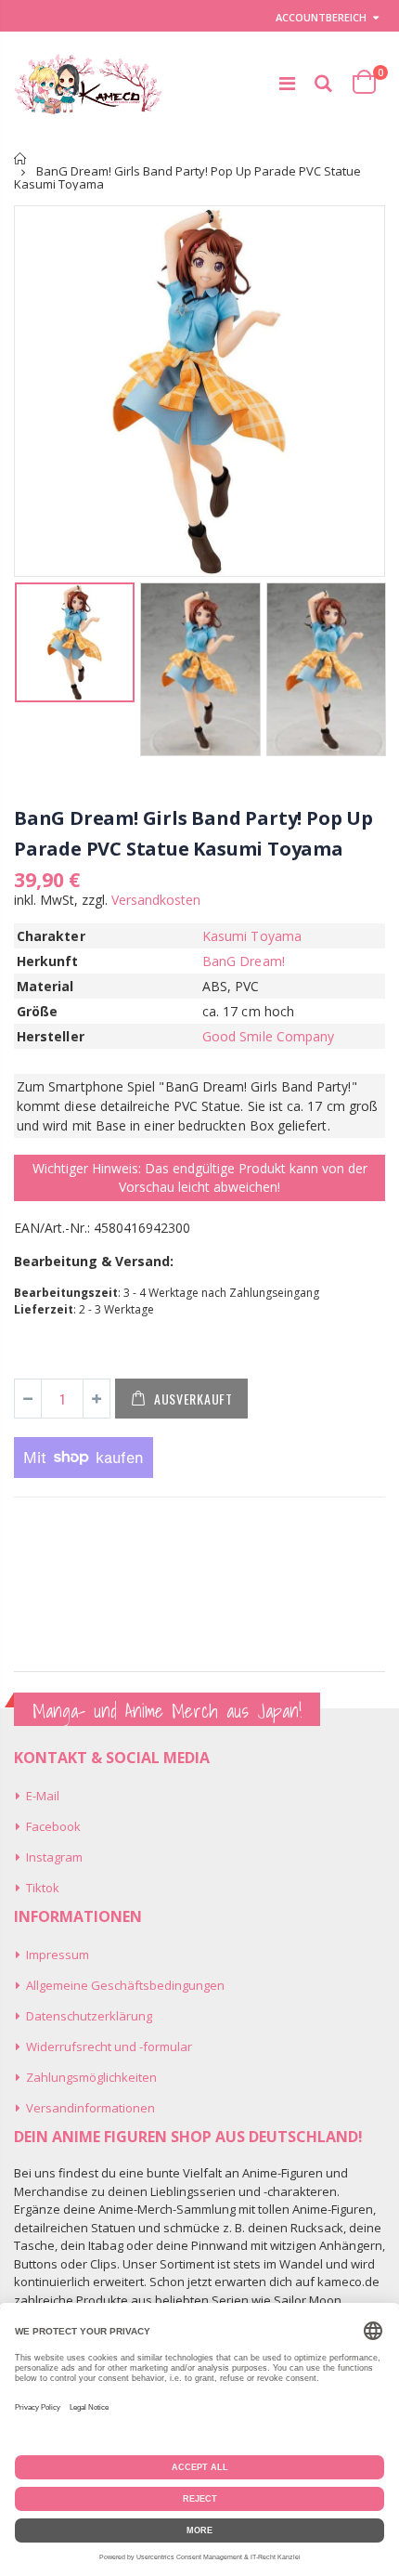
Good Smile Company (268, 1036)
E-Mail (43, 1796)
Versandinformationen (90, 2108)
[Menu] (287, 83)
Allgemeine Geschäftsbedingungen (125, 1985)
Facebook (53, 1826)
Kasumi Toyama (252, 936)
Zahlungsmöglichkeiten (91, 2077)
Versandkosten (156, 900)
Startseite (21, 158)
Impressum (58, 1955)
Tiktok (43, 1888)
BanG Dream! (244, 961)
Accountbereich (321, 17)
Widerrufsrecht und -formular (109, 2046)
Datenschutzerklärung (89, 2016)
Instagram (54, 1857)
